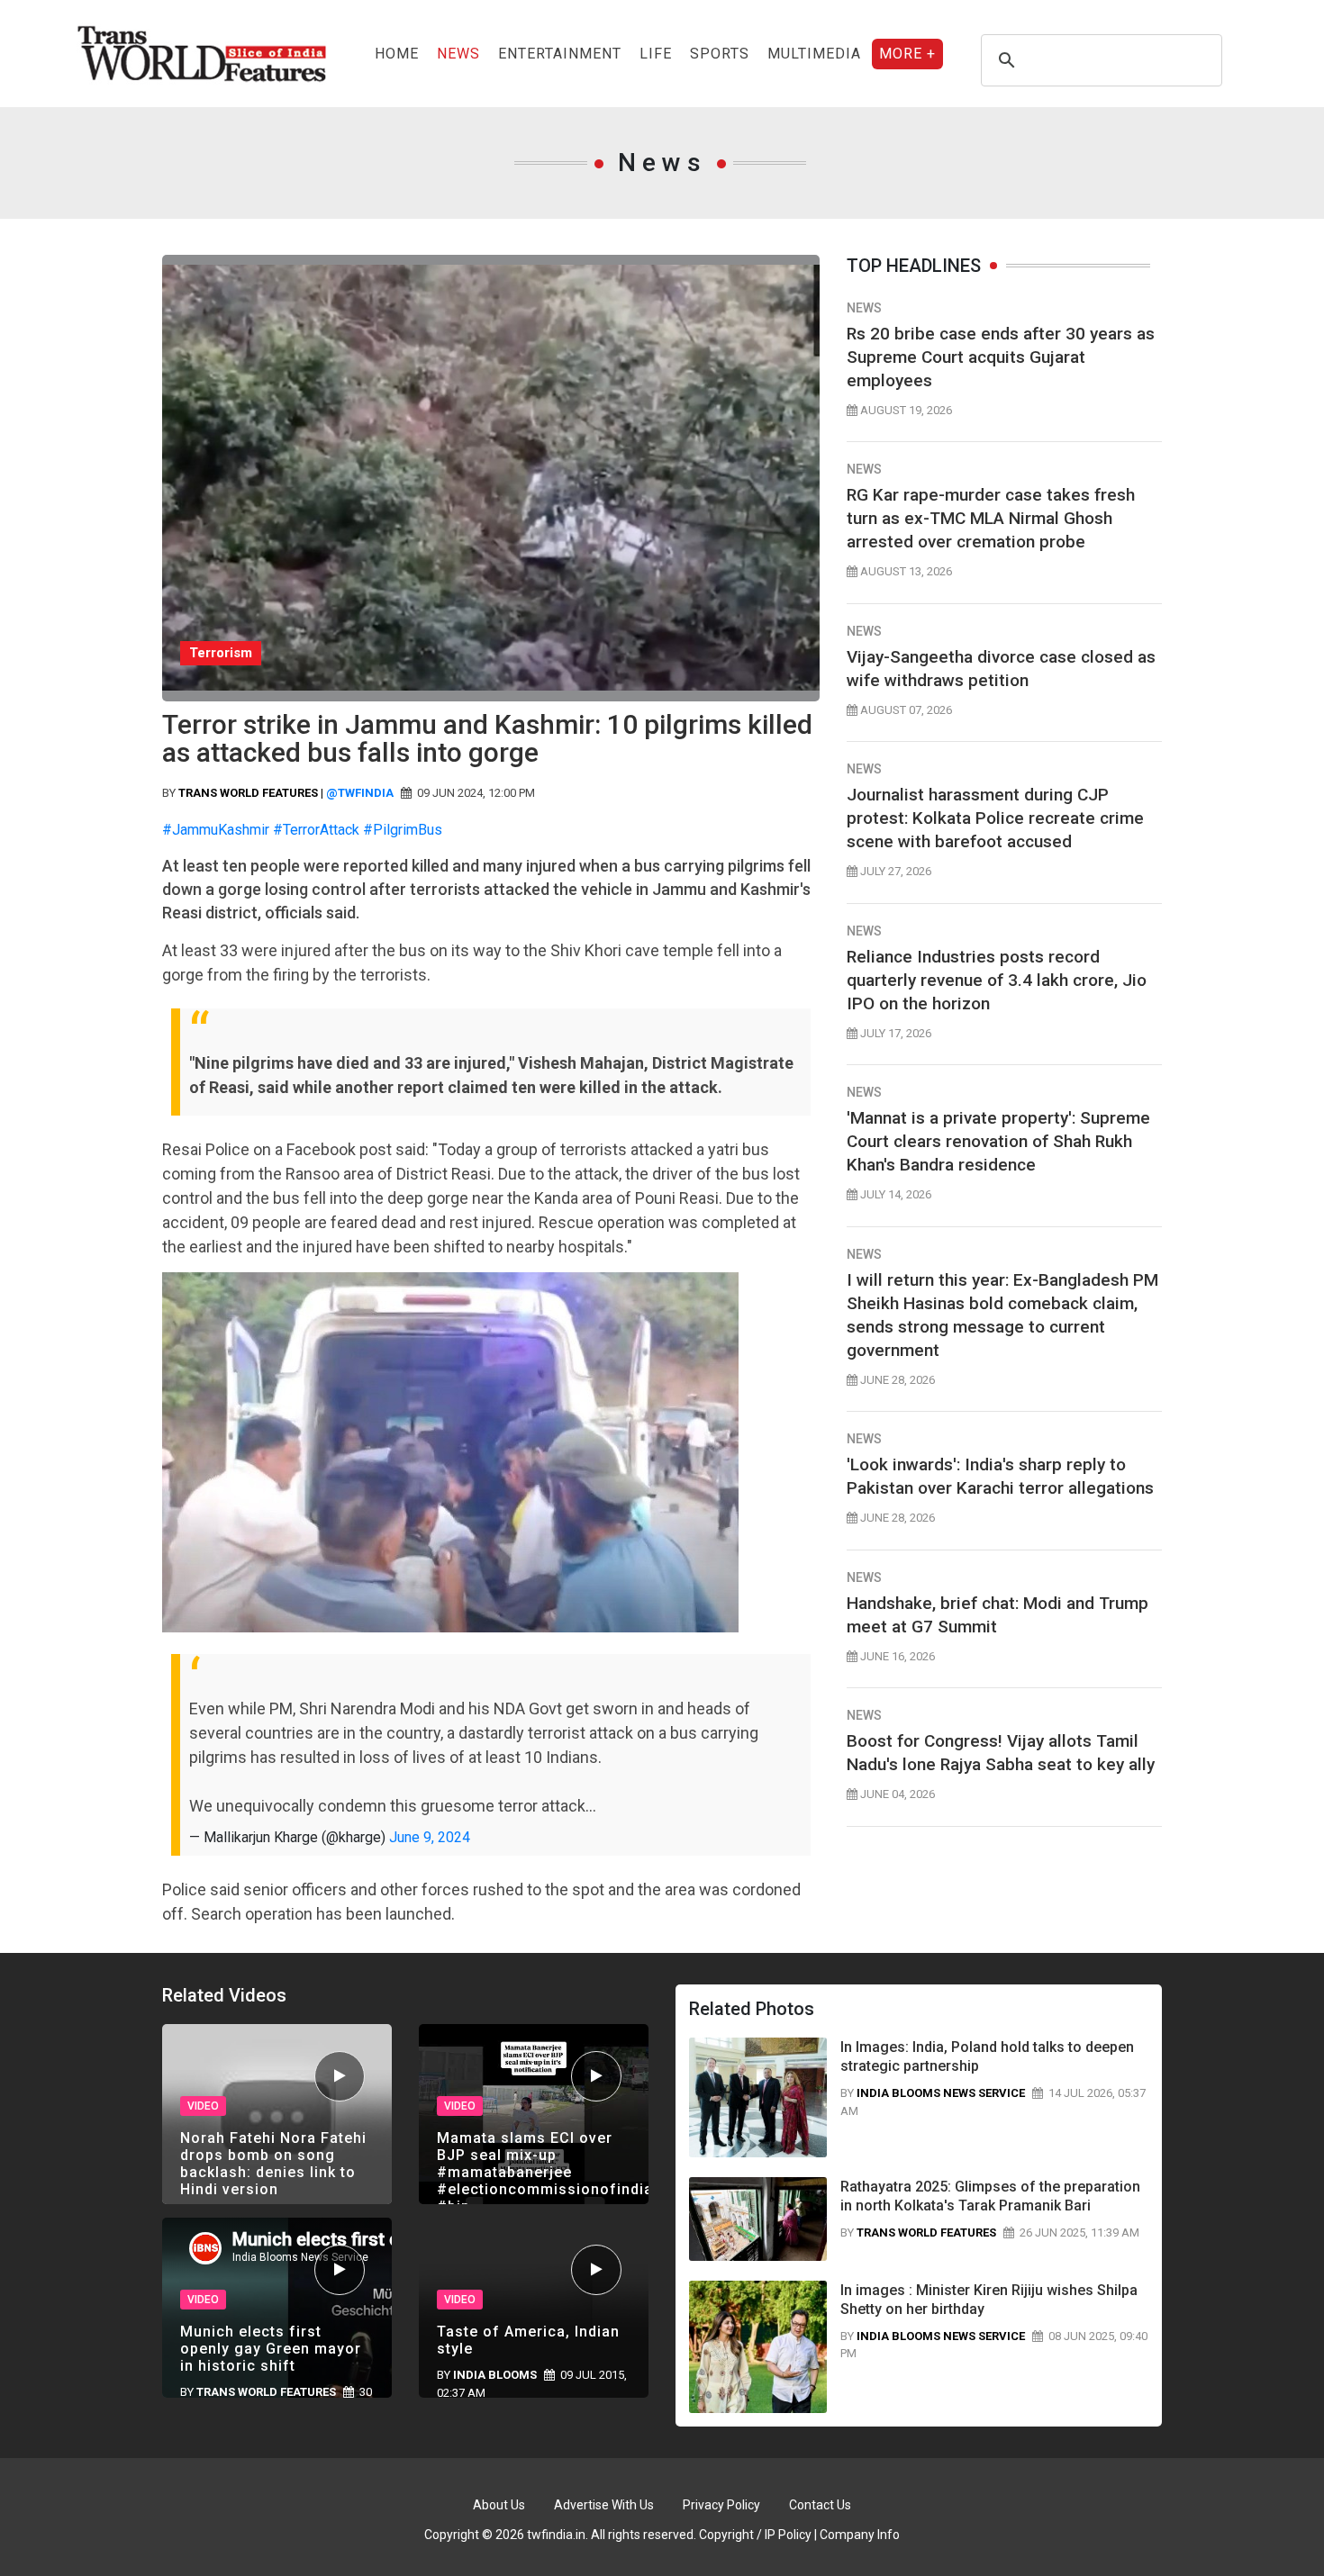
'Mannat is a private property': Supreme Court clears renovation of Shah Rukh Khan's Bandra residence (998, 1141)
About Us (499, 2505)
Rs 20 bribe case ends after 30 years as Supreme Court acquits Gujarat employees (1001, 357)
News (458, 54)
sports (720, 54)
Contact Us (820, 2505)
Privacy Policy (721, 2505)
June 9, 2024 (430, 1837)
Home (397, 54)
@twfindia (360, 793)
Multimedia (814, 54)
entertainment (560, 54)
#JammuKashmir (216, 830)
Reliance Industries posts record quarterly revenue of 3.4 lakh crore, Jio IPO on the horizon (997, 980)
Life (656, 54)
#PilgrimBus (403, 830)
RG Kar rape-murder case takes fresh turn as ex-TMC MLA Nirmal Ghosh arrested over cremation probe (991, 518)
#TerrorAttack (316, 830)
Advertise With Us (604, 2505)
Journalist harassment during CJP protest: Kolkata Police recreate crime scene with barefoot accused (995, 818)
